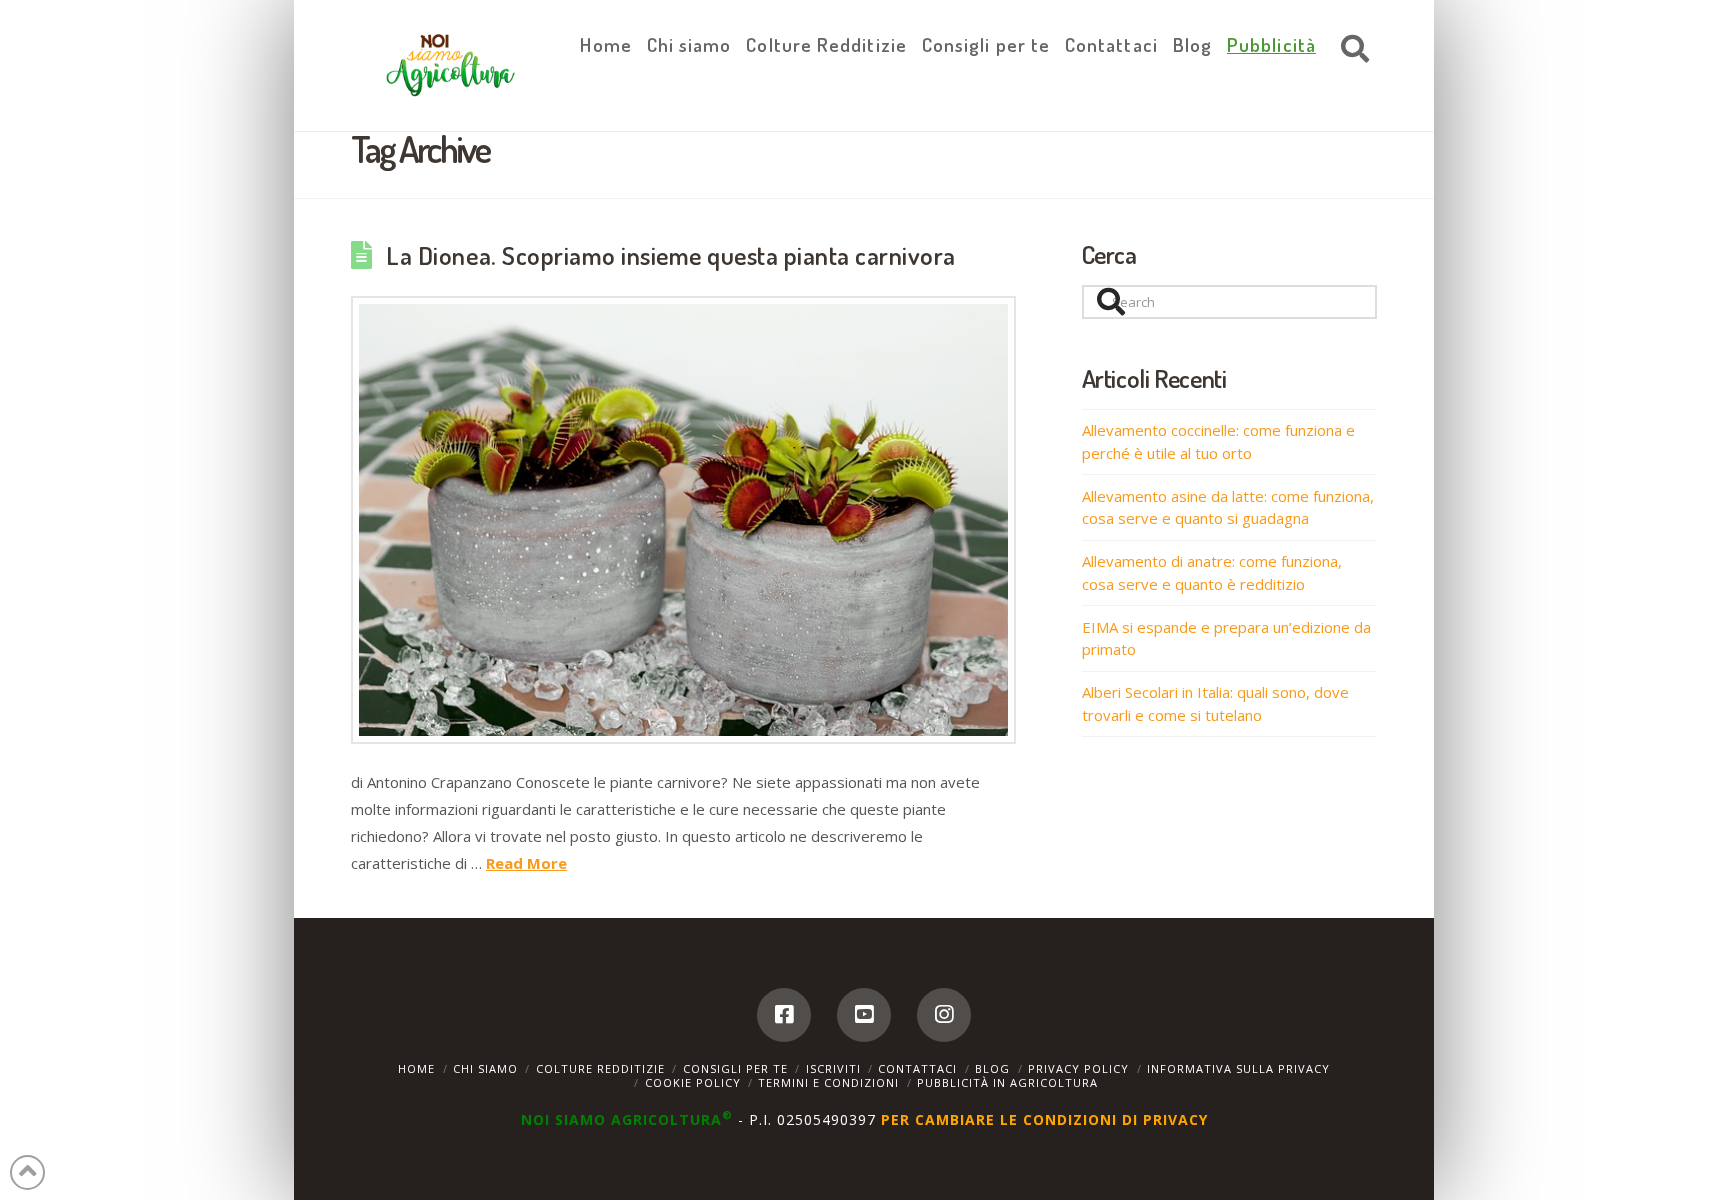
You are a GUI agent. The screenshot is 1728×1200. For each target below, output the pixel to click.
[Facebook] (784, 1015)
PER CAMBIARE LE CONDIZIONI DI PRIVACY (1044, 1119)
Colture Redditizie (600, 1068)
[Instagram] (944, 1015)
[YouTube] (864, 1015)
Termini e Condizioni (828, 1082)
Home (416, 1068)
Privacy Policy (1078, 1068)
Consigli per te (735, 1068)
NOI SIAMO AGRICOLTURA (627, 1119)
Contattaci (917, 1068)
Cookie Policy (693, 1082)
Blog (992, 1068)
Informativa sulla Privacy (1238, 1068)
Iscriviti (833, 1068)
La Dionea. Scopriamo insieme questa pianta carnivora (671, 255)
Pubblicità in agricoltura (1007, 1082)
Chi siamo (485, 1068)
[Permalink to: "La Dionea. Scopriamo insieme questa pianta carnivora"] (683, 520)
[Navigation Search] (1350, 50)
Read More (526, 863)
